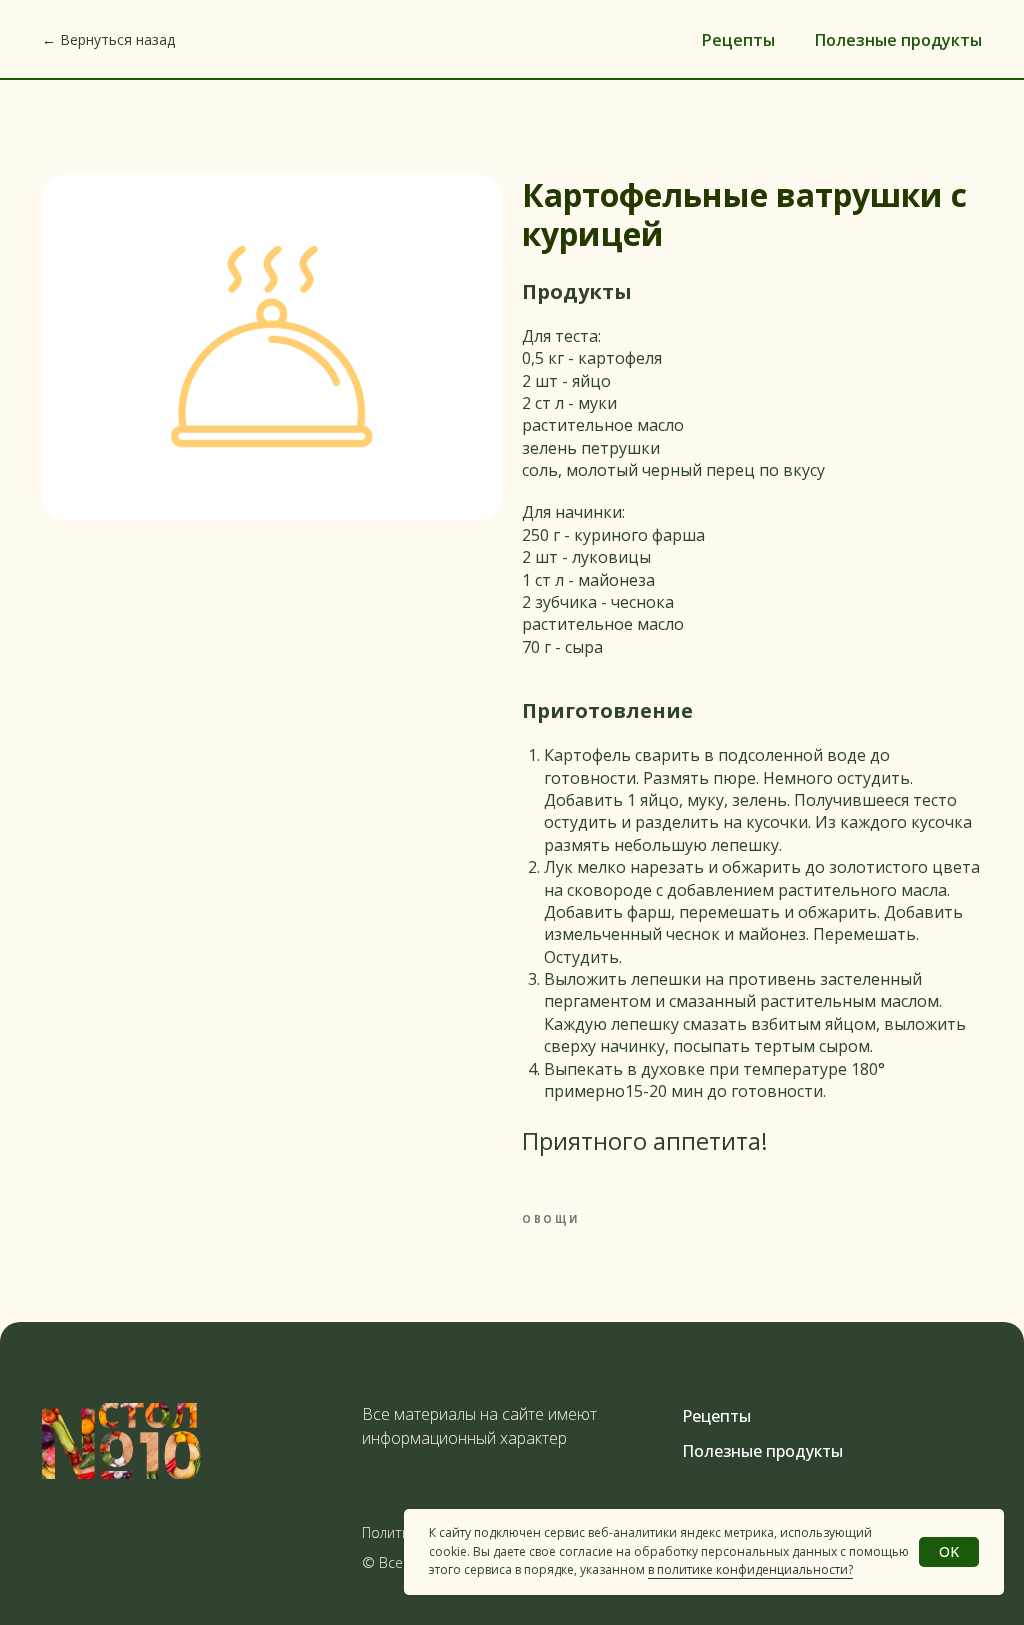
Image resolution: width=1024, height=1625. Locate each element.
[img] (121, 1441)
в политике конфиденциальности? (750, 1569)
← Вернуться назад (108, 39)
